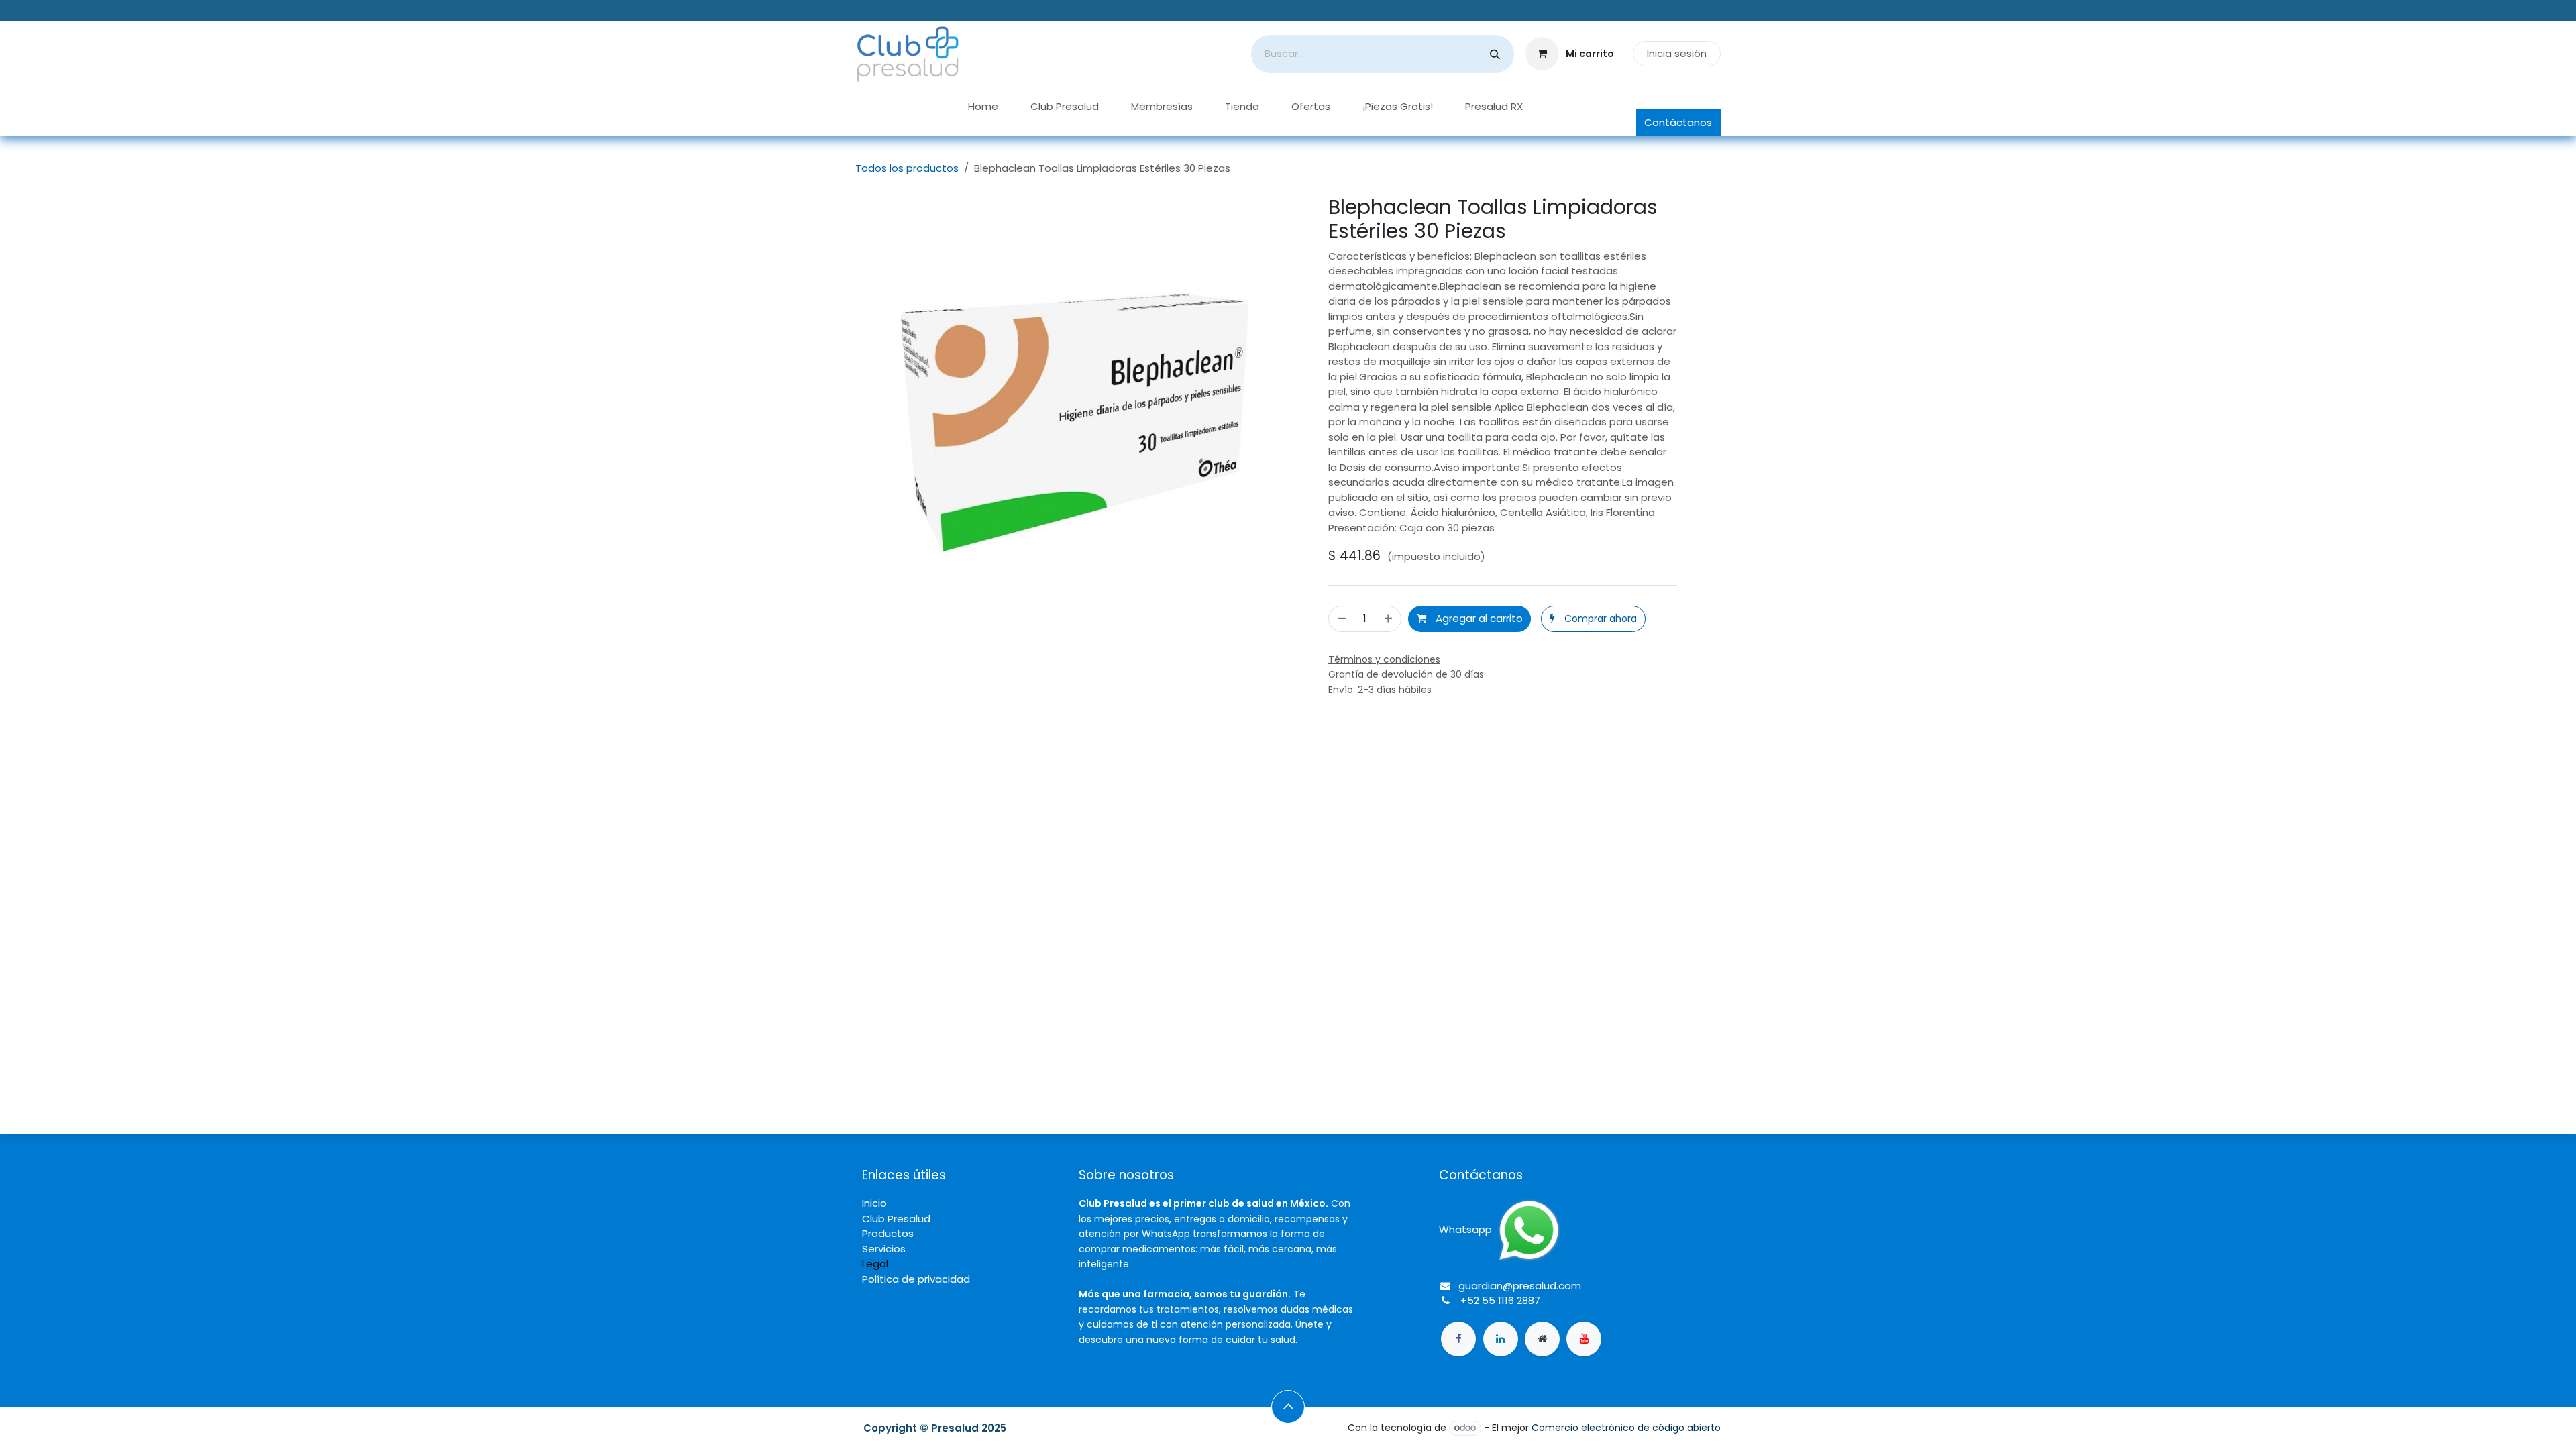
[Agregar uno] (1389, 619)
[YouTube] (1584, 1339)
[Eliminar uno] (1341, 619)
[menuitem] (983, 107)
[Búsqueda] (1495, 54)
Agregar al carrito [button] (1478, 618)
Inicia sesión (1677, 53)
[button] (1593, 619)
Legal (875, 1264)
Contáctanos (1678, 122)
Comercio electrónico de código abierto (1626, 1428)
